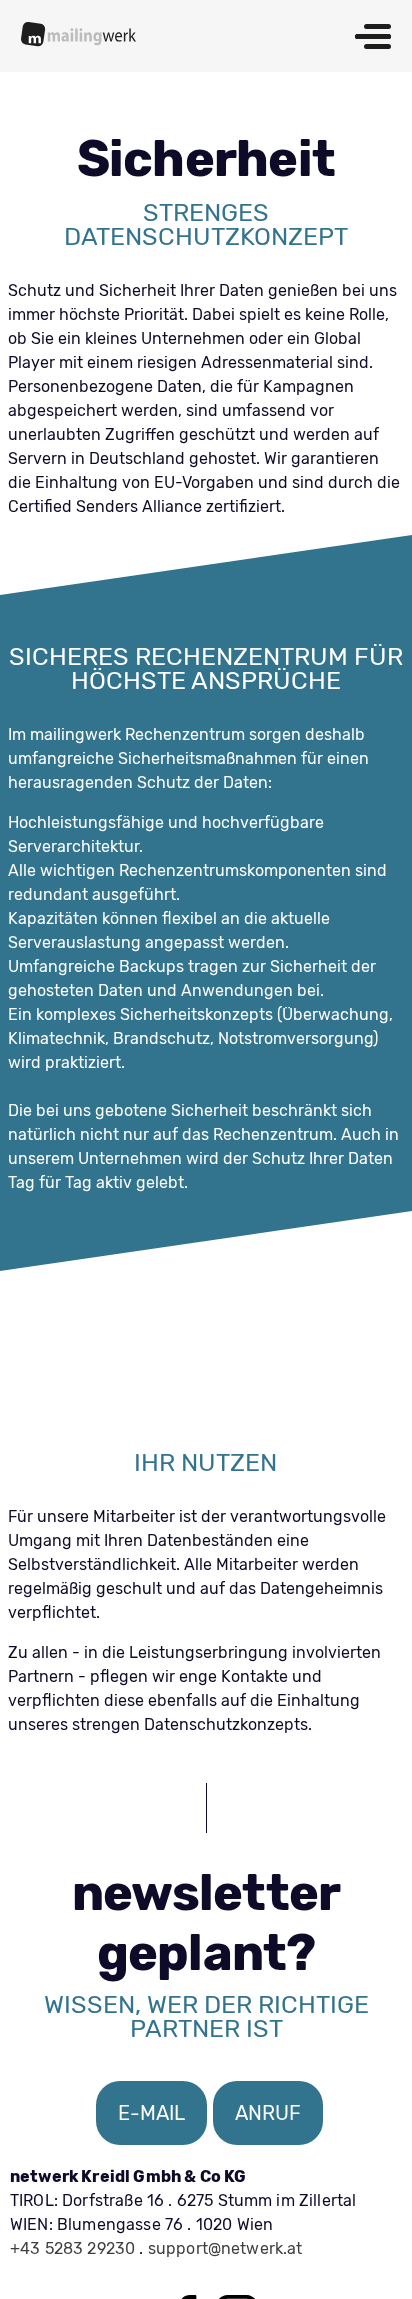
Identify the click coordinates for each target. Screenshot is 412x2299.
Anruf (268, 2113)
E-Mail (151, 2113)
